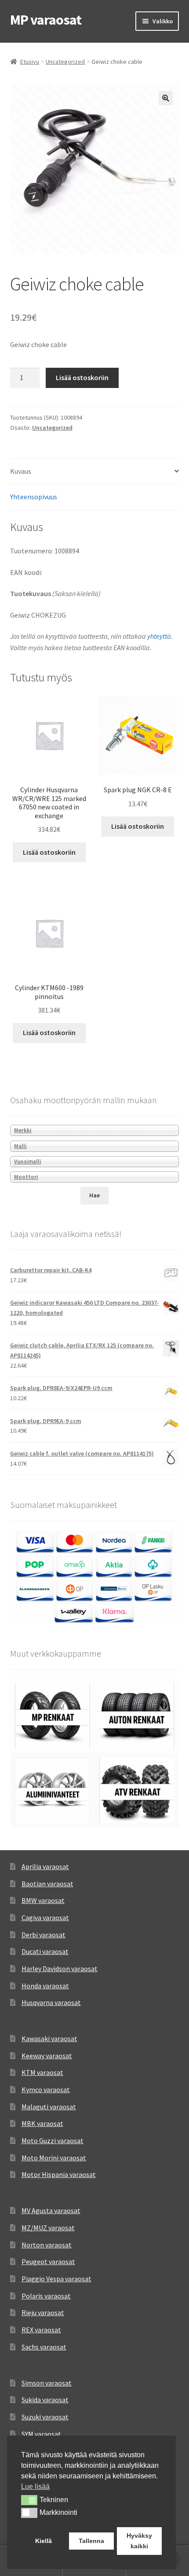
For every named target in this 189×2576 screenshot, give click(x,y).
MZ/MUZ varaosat (48, 2228)
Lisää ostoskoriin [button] (49, 852)
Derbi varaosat (44, 1935)
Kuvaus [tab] (21, 471)
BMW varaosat (43, 1900)
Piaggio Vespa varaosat (56, 2279)
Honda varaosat (45, 1986)
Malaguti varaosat (49, 2107)
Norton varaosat (47, 2245)
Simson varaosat (47, 2383)
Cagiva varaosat (45, 1917)
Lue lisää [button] (35, 2486)
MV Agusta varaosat (51, 2210)
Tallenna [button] (91, 2541)
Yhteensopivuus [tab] (34, 497)
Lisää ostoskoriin (82, 377)
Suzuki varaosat (45, 2417)
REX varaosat (41, 2330)
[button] (166, 98)
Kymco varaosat (46, 2089)
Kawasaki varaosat (49, 2038)
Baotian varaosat (47, 1884)
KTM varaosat (42, 2072)
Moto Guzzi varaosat (53, 2141)
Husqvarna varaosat (51, 2002)
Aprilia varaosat (45, 1866)
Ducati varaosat (45, 1951)
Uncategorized (65, 62)
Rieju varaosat (43, 2313)
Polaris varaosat (46, 2296)
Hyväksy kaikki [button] (139, 2541)
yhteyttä (159, 636)
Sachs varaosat (44, 2347)
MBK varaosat (42, 2123)
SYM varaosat (41, 2434)
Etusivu (30, 62)
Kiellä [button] (44, 2541)
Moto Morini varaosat (54, 2158)
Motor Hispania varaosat (59, 2174)
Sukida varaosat (45, 2400)
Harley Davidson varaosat (60, 1969)
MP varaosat (46, 20)
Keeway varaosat (47, 2056)
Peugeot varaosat (48, 2261)
